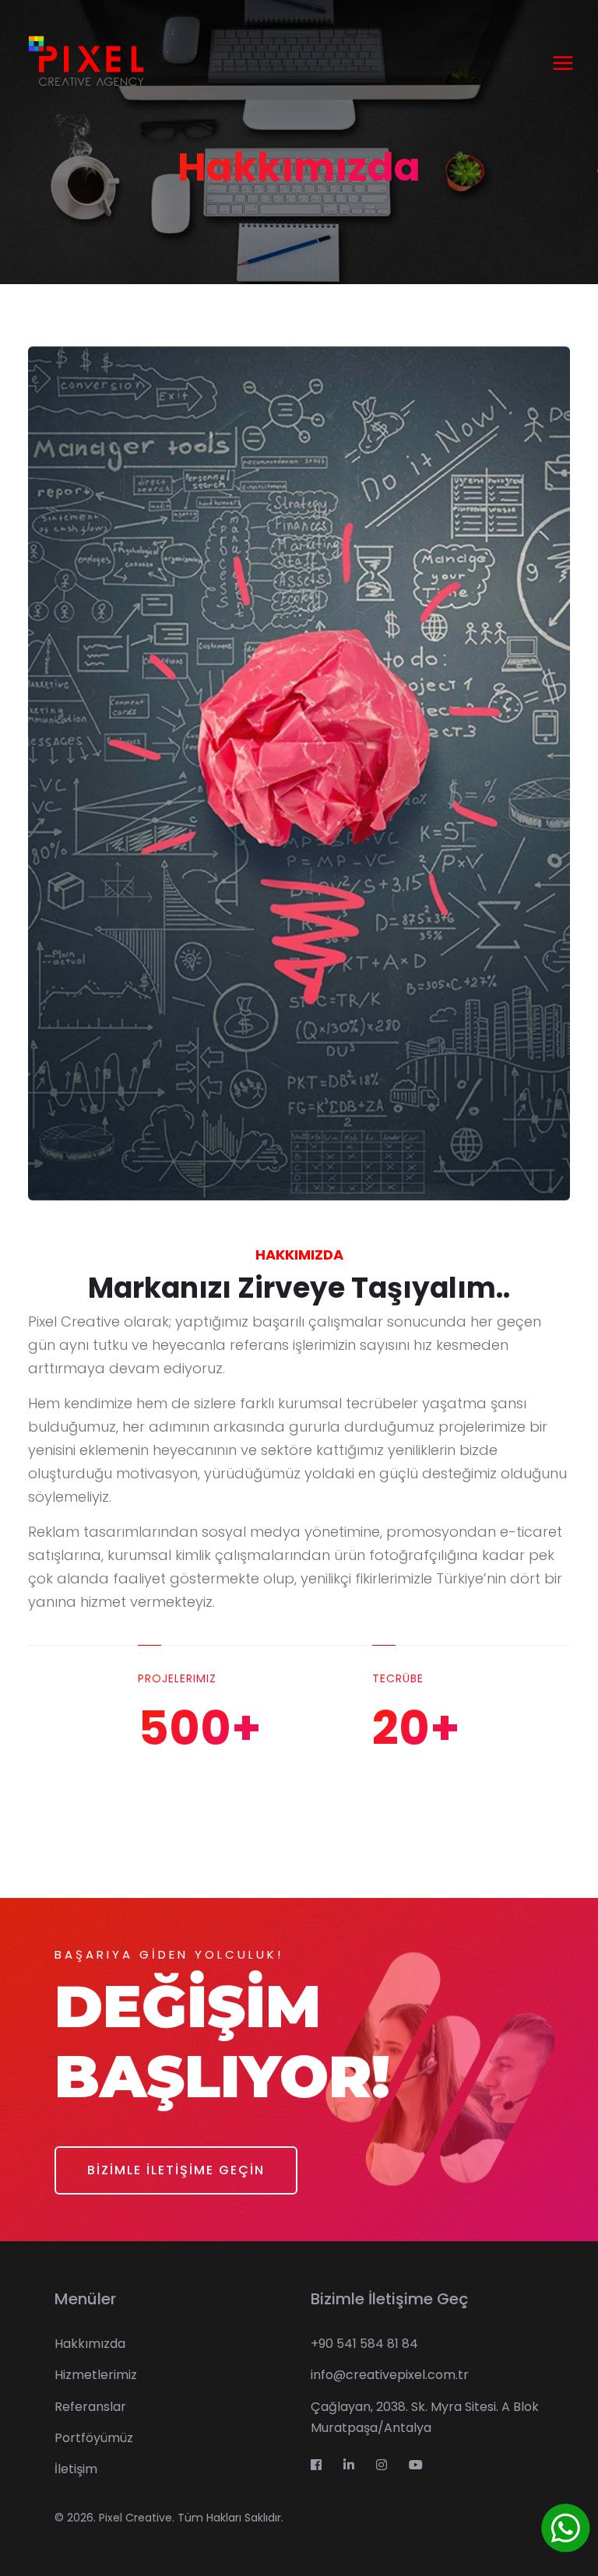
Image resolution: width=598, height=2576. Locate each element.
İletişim (76, 2469)
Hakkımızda (90, 2344)
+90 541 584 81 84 (364, 2344)
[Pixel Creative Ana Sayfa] (85, 62)
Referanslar (90, 2407)
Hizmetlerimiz (96, 2375)
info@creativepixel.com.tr (390, 2375)
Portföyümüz (94, 2438)
